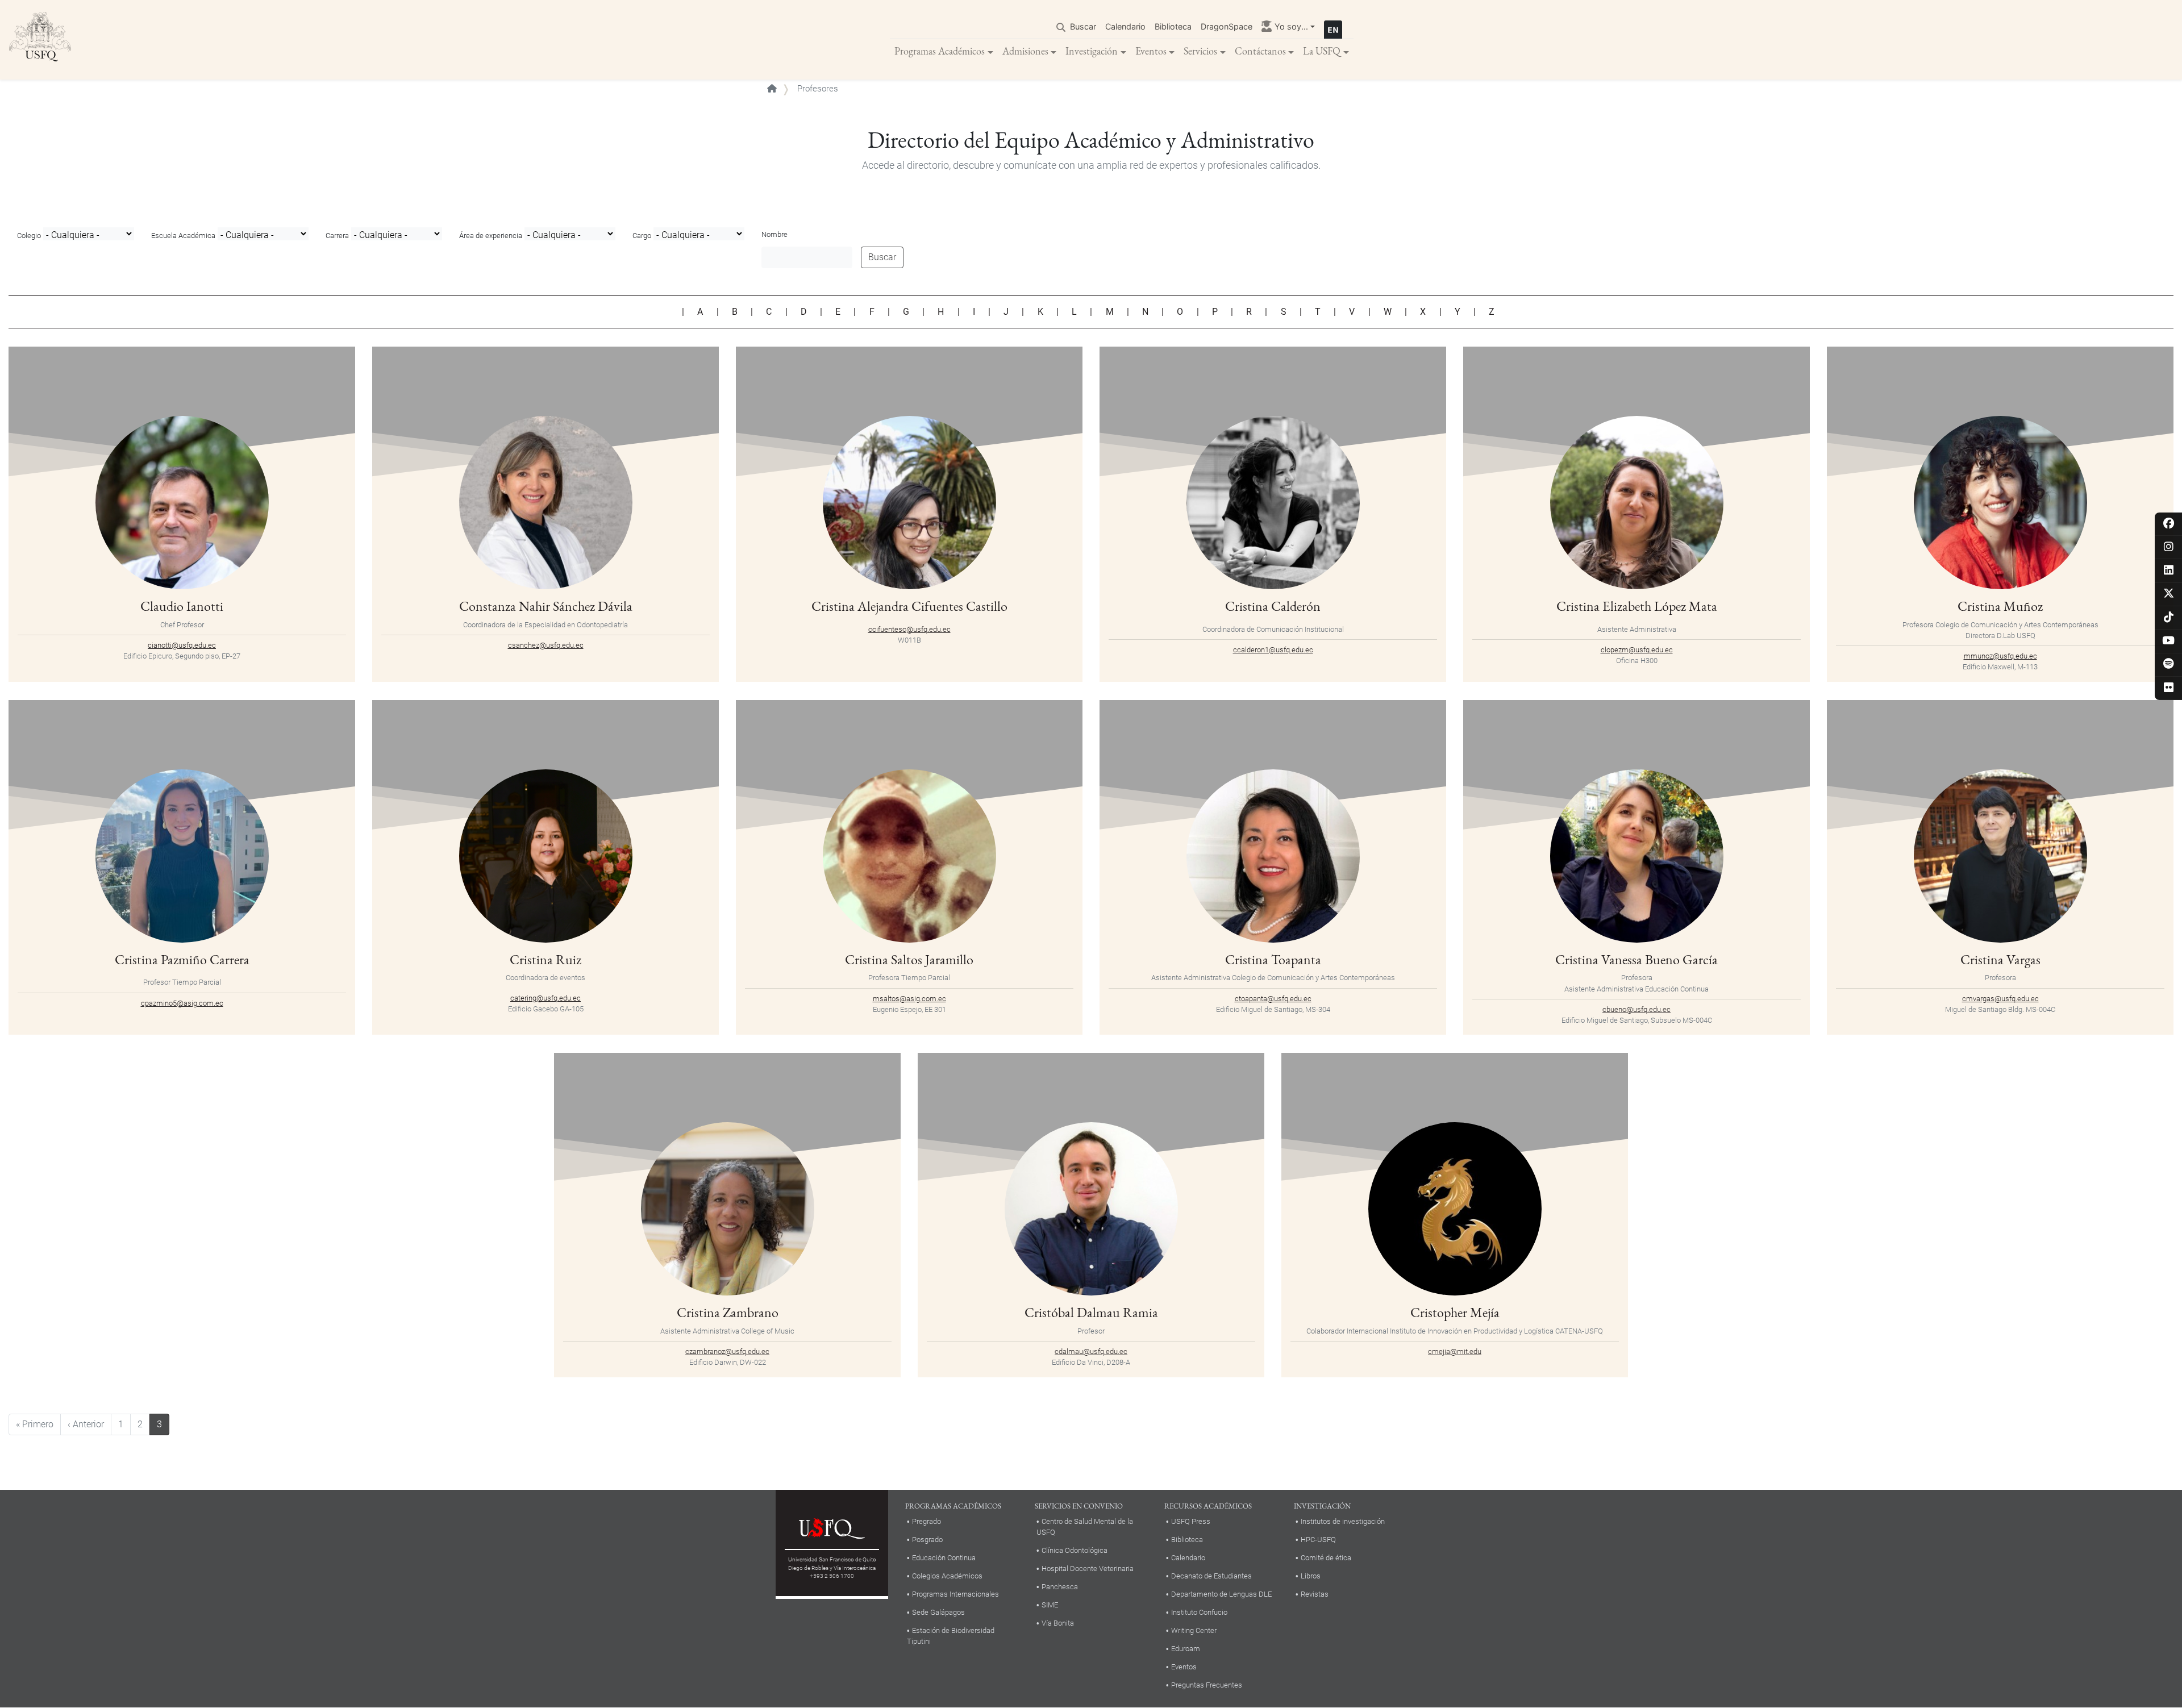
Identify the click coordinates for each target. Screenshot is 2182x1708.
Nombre (774, 234)
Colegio (29, 236)
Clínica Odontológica (1075, 1550)
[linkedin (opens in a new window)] (2169, 571)
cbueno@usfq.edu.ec (1636, 1009)
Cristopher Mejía (1455, 1312)
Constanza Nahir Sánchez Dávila (546, 606)
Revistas (1315, 1594)
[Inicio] (40, 40)
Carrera (337, 236)
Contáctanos (1260, 51)
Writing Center (1194, 1630)
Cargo (642, 236)
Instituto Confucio (1199, 1612)
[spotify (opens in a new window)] (2169, 665)
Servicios (1200, 51)
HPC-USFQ (1318, 1540)
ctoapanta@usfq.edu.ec (1273, 999)
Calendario (1125, 26)
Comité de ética (1326, 1558)
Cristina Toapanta (1273, 959)
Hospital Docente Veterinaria (1088, 1569)
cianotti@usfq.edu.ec (182, 645)
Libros (1311, 1576)
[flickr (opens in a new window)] (2169, 688)
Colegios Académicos (947, 1576)
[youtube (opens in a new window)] (2169, 641)
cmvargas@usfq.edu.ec (2000, 999)
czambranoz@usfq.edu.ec (727, 1351)
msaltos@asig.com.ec (909, 999)
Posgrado (927, 1540)
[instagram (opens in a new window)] (2169, 547)
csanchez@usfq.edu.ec (546, 645)
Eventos (1151, 51)
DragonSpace (1227, 26)
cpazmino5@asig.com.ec (182, 1003)
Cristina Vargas (2000, 959)
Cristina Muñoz (2000, 606)
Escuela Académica (183, 236)
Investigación (1092, 51)
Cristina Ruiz (545, 959)
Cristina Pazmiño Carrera (182, 959)
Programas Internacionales (955, 1594)
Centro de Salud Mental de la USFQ (1085, 1527)
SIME (1050, 1605)
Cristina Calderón (1273, 606)
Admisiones (1025, 51)
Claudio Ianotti (182, 606)
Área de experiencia (491, 236)
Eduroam (1186, 1649)
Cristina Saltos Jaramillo (909, 959)
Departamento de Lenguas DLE (1221, 1594)
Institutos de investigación (1343, 1521)
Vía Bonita (1058, 1623)
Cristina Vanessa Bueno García (1636, 959)
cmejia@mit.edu (1455, 1351)
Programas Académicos (940, 51)
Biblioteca (1173, 26)
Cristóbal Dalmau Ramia (1091, 1312)
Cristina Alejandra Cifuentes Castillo (909, 606)
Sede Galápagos (938, 1612)
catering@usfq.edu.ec (545, 998)
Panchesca (1060, 1587)
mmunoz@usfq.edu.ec (2000, 656)
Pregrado (926, 1521)
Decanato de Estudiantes (1211, 1576)
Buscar (1083, 26)
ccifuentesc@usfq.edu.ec (909, 629)
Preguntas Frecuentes (1207, 1685)
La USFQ (1322, 51)
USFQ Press (1191, 1521)
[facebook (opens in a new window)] (2169, 524)
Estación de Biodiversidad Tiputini (951, 1636)
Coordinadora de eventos (545, 978)
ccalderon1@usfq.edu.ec (1273, 650)
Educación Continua (944, 1558)
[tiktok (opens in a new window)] (2169, 618)
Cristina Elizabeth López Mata (1637, 606)
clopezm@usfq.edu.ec (1637, 650)
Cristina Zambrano (728, 1312)
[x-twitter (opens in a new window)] (2169, 594)
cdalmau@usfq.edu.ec (1091, 1351)
